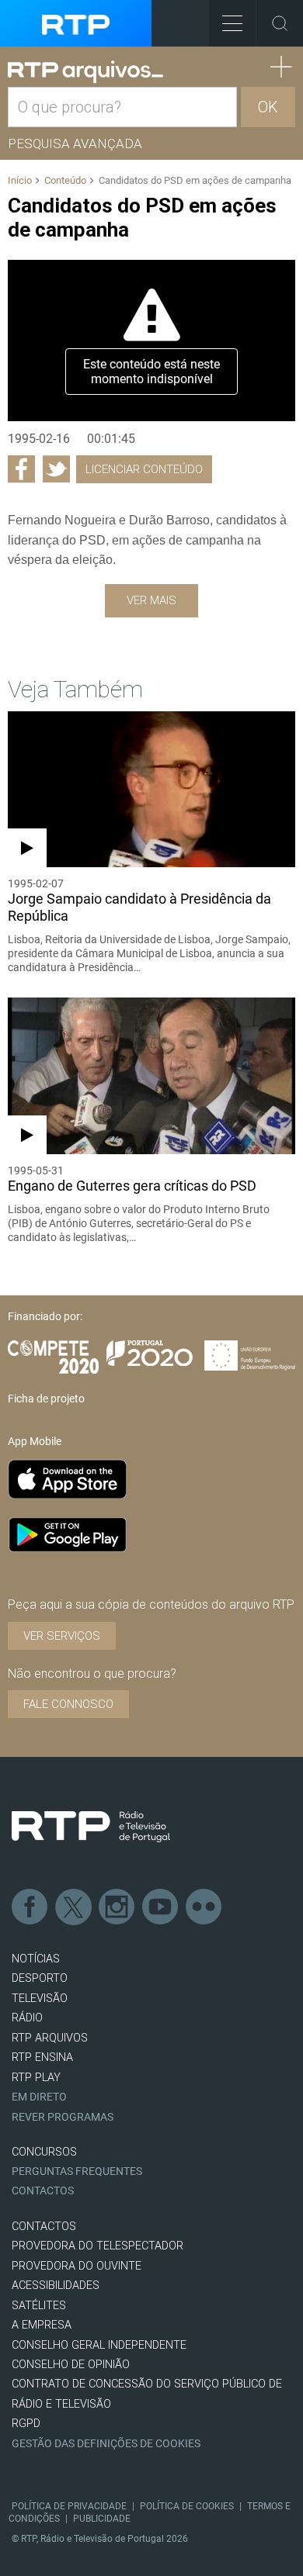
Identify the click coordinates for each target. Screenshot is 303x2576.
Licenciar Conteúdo (144, 469)
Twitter (74, 1907)
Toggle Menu (232, 23)
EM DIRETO (39, 2097)
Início (20, 180)
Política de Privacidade (69, 2506)
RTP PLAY (36, 2078)
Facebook (30, 1907)
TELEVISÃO (40, 1999)
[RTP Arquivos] (85, 72)
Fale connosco (68, 1704)
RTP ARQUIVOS (50, 2038)
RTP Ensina (42, 2057)
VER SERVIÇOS (62, 1636)
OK (268, 107)
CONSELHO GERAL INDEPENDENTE (99, 2345)
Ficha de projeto (46, 1399)
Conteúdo (65, 180)
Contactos (43, 2191)
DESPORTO (40, 1978)
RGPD (26, 2424)
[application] (151, 341)
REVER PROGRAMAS (63, 2117)
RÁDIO (27, 2018)
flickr (204, 1907)
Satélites (39, 2306)
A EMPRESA (42, 2325)
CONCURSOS (44, 2152)
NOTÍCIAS (36, 1959)
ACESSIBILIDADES (56, 2286)
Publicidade (102, 2519)
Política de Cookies (187, 2506)
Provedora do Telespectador (98, 2246)
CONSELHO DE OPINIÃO (71, 2365)
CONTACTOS (44, 2227)
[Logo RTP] (91, 1827)
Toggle (280, 23)
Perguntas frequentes (77, 2171)
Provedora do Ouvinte (77, 2266)
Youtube (161, 1907)
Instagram (117, 1907)
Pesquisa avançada (75, 143)
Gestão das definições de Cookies (106, 2444)
